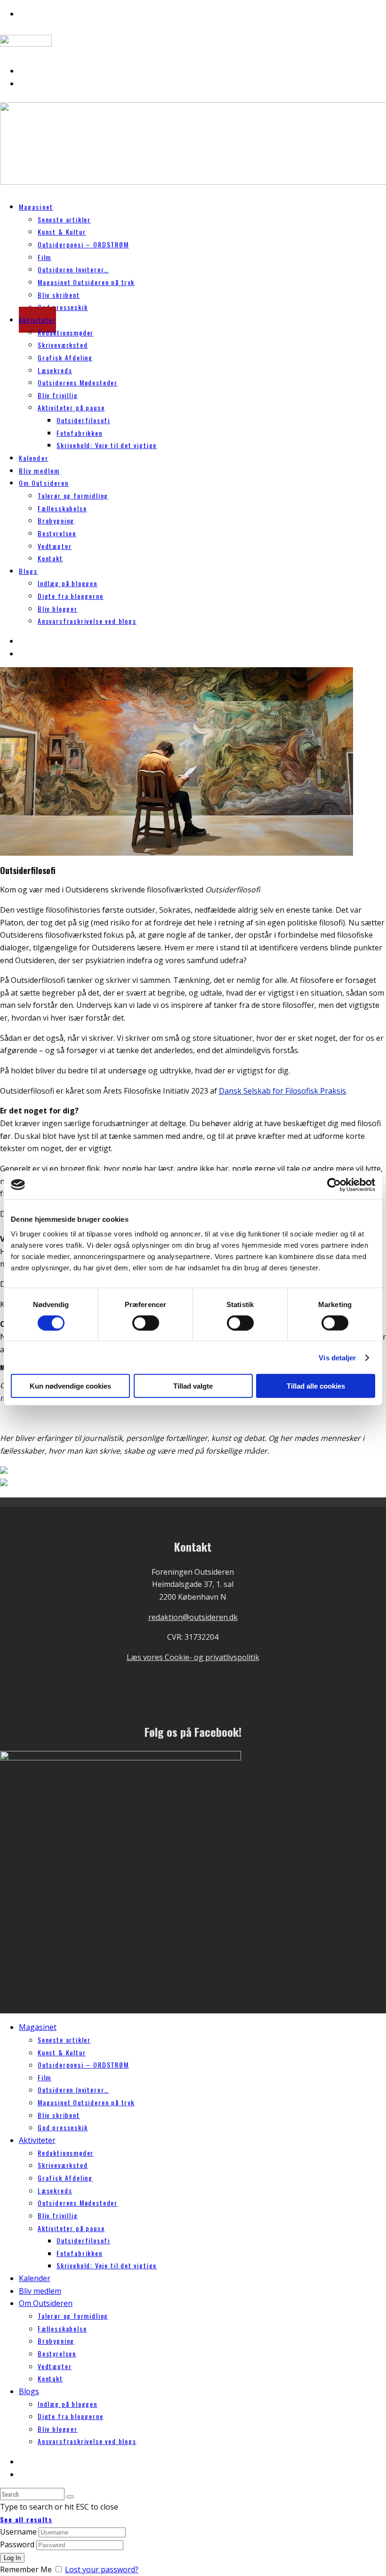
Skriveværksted (63, 345)
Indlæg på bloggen (68, 583)
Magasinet (36, 207)
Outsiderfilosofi (83, 420)
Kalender (35, 2278)
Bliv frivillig (58, 395)
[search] (70, 2497)
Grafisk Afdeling (65, 357)
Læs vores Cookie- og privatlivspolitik (193, 1657)
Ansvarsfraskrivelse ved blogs (87, 621)
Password (17, 2544)
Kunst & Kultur (62, 232)
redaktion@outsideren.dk (193, 1617)
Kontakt (50, 558)
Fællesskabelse (62, 508)
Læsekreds (55, 370)
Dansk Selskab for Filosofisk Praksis (282, 1091)
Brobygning (56, 520)
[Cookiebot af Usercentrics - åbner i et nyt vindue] (334, 1185)
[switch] (146, 1323)
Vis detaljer (337, 1357)
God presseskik (63, 307)
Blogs (28, 571)
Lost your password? (102, 2569)
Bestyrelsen (57, 533)
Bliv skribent (59, 295)
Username (18, 2532)
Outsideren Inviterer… (73, 269)
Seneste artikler (64, 219)
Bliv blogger (58, 609)
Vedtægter (55, 546)
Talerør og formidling (73, 495)
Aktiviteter (37, 320)
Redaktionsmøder (66, 332)
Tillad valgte (193, 1386)
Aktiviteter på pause (71, 407)
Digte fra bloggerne (71, 596)
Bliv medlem (40, 2291)
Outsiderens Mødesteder (78, 382)
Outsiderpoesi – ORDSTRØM (83, 244)
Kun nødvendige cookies (70, 1386)
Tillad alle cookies (316, 1386)
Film (44, 257)
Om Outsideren (44, 483)
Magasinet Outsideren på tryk (86, 282)
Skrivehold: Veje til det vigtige (107, 445)
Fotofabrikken (80, 433)
